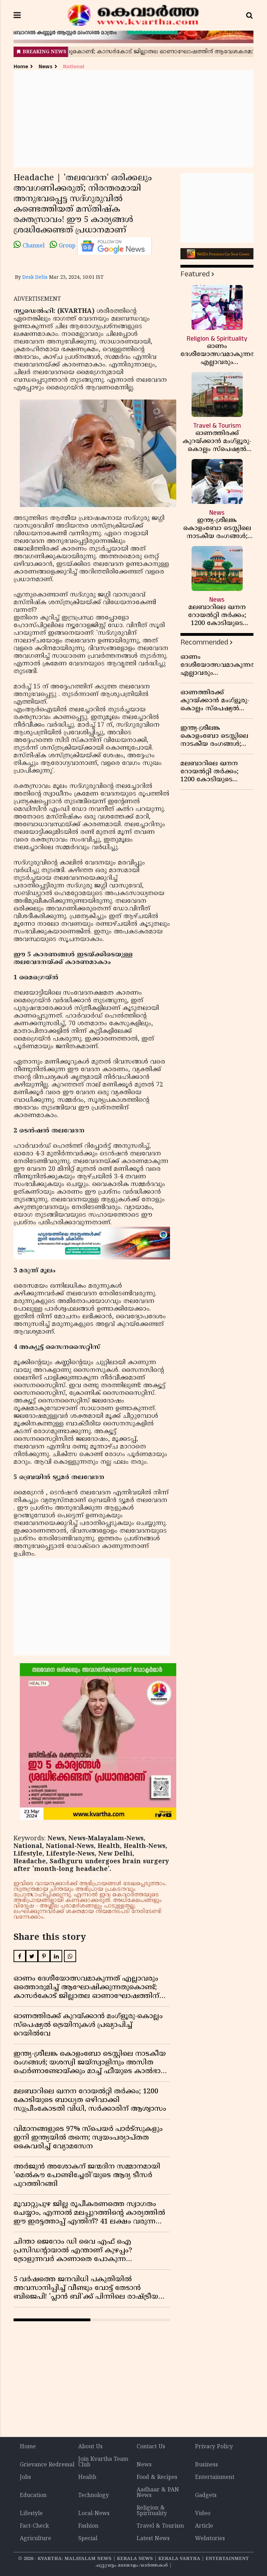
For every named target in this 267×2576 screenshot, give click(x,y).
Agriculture (35, 2539)
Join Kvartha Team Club (103, 2462)
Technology (94, 2496)
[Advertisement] (133, 119)
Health (87, 2478)
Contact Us (151, 2447)
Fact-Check (34, 2526)
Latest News (153, 2539)
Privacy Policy (214, 2447)
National (74, 67)
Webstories (210, 2539)
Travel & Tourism (160, 2526)
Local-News (94, 2514)
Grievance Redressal (47, 2465)
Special (88, 2539)
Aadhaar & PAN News (158, 2493)
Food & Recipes (157, 2478)
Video (203, 2514)
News (46, 67)
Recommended (204, 642)
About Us (90, 2447)
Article (204, 2526)
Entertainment (215, 2478)
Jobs (25, 2478)
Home (21, 67)
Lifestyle (31, 2514)
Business (207, 2465)
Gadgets (206, 2496)
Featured (195, 274)
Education (33, 2496)
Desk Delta (35, 278)
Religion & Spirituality (152, 2511)
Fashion (88, 2526)
